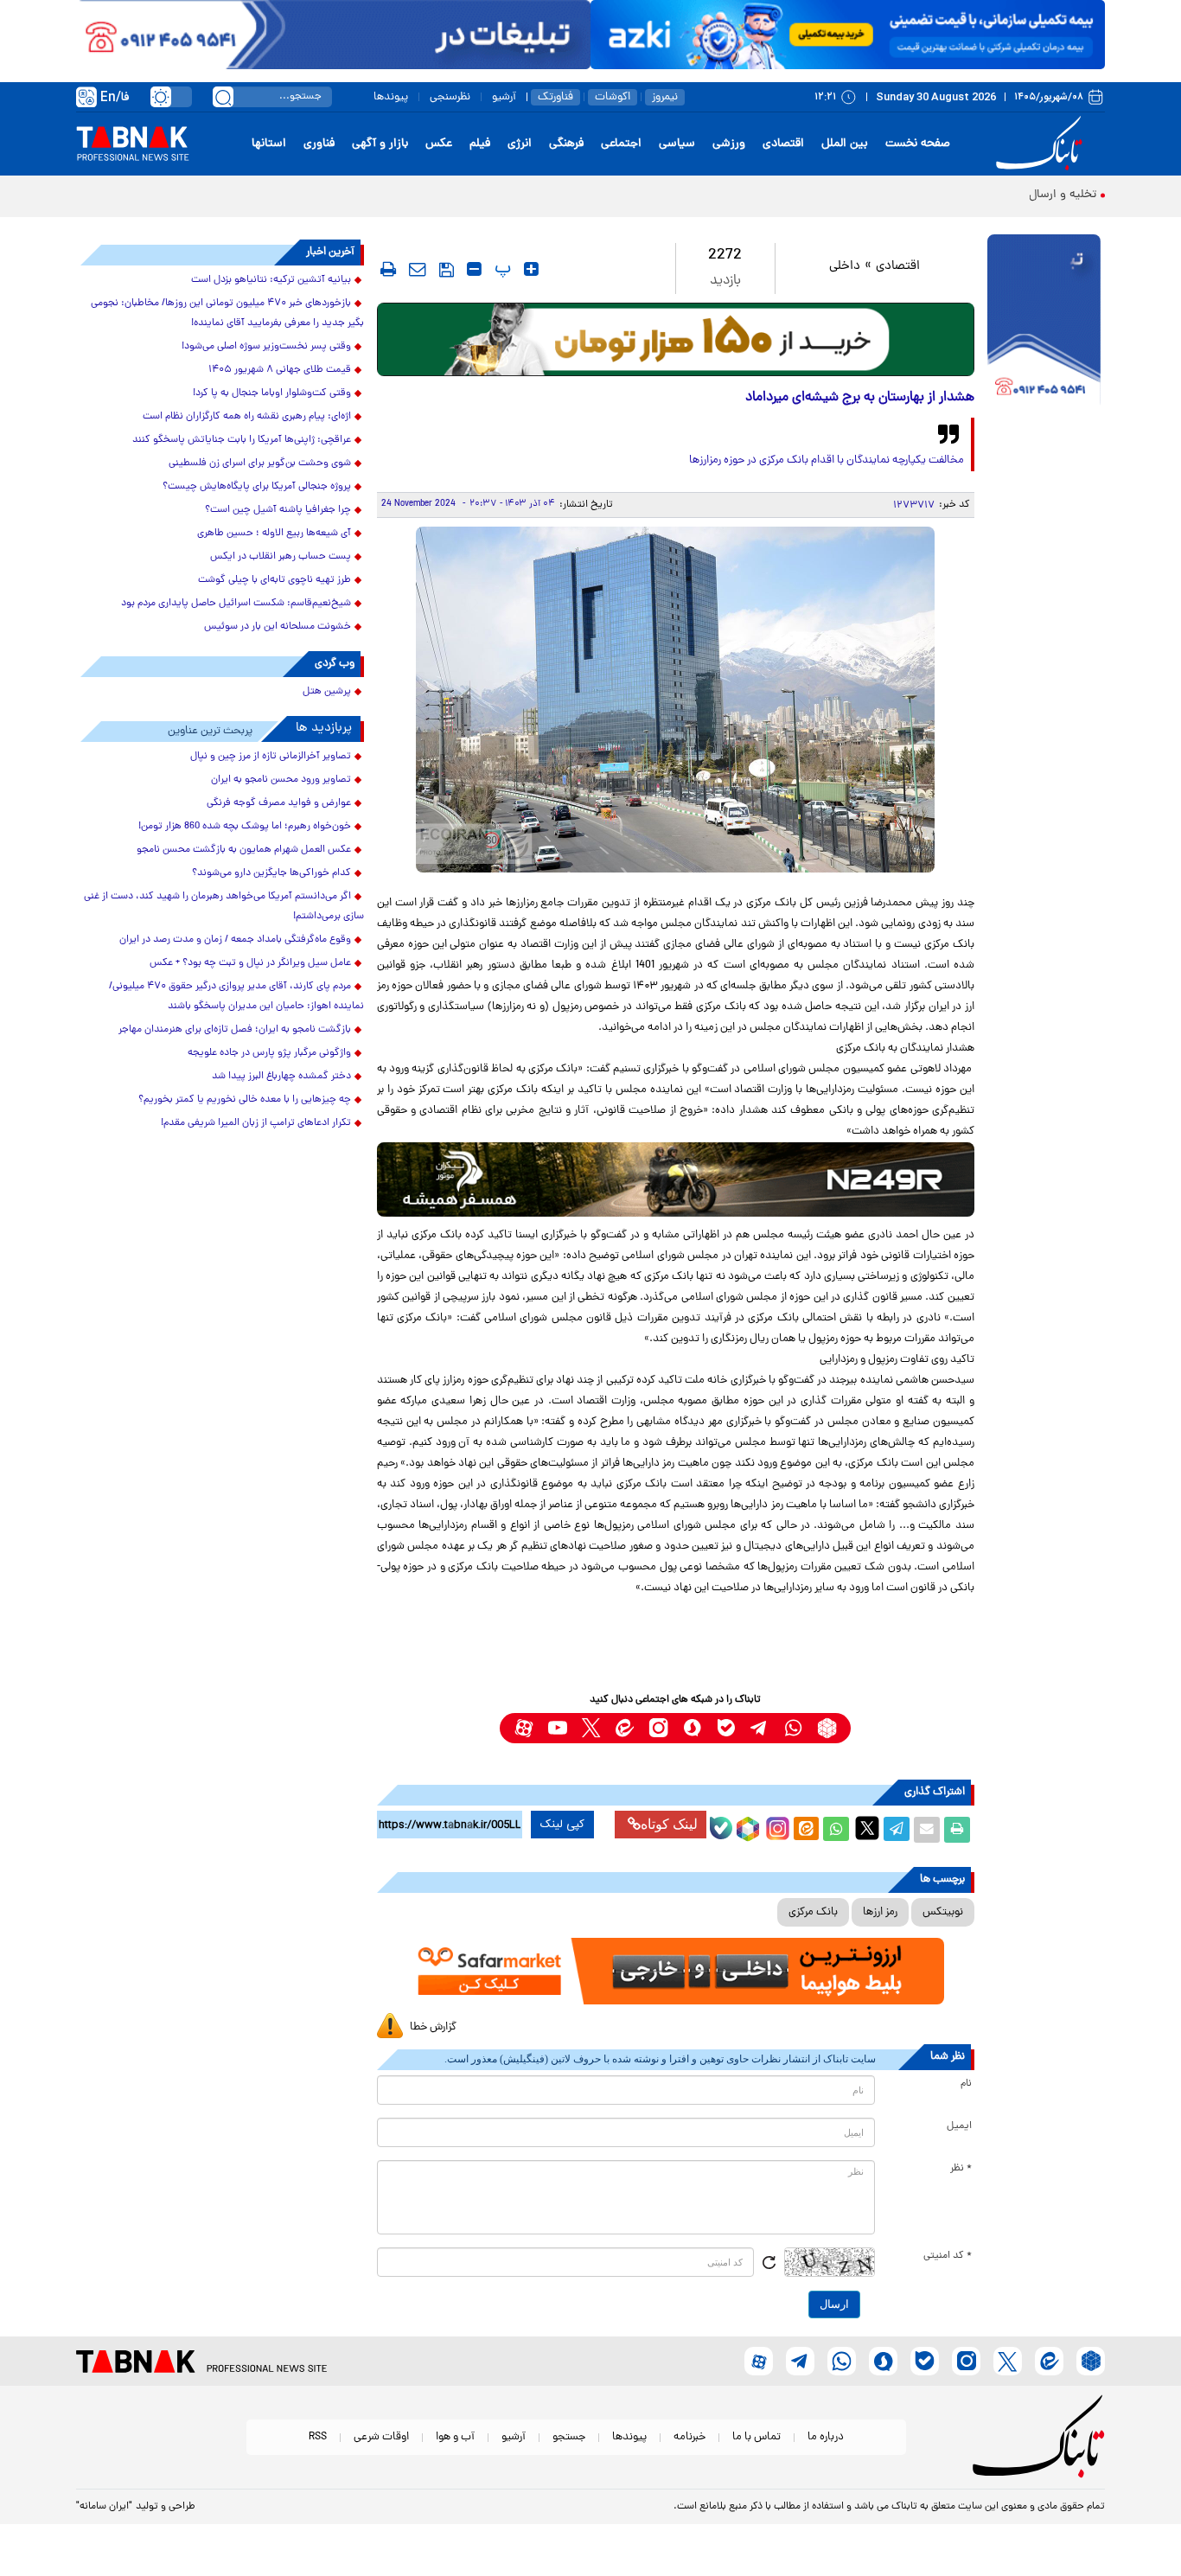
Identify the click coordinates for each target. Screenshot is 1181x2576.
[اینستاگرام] (776, 1826)
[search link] (223, 97)
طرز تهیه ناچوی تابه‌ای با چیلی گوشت (275, 580)
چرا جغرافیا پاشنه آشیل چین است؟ (278, 510)
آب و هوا (455, 2437)
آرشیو (504, 97)
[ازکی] (848, 35)
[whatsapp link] (793, 1728)
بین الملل (845, 144)
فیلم (480, 144)
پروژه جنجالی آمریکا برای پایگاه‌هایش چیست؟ (257, 487)
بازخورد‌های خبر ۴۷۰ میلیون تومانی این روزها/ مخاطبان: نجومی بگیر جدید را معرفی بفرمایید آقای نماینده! (227, 313)
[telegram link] (760, 1728)
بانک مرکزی (813, 1912)
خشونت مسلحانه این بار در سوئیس (278, 627)
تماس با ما (756, 2437)
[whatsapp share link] (836, 1830)
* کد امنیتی (948, 2256)
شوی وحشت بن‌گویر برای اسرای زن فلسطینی (260, 463)
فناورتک (555, 97)
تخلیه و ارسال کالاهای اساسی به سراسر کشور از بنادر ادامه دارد (942, 195)
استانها (269, 144)
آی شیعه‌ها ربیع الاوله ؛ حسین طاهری (274, 534)
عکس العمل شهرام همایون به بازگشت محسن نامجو (244, 850)
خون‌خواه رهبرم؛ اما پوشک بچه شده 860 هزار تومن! (245, 827)
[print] (388, 269)
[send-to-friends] (418, 269)
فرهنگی (566, 144)
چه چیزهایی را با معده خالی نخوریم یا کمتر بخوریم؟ (245, 1100)
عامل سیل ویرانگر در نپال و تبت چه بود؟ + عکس (250, 963)
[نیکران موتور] (676, 1179)
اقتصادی (783, 144)
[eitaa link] (625, 1728)
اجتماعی (621, 144)
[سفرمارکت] (675, 1971)
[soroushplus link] (692, 1728)
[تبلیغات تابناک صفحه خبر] (1044, 322)
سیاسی (677, 144)
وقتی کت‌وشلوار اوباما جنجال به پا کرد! (272, 393)
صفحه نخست (918, 144)
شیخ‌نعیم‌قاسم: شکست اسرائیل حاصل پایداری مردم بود (236, 604)
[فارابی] (676, 339)
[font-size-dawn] (474, 269)
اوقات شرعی (381, 2437)
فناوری (319, 144)
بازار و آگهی (380, 144)
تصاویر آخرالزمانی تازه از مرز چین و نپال (271, 757)
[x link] (591, 1728)
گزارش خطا (433, 2027)
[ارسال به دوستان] (927, 1830)
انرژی (520, 144)
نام (966, 2084)
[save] (447, 270)
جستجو (569, 2437)
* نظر (961, 2169)
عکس (439, 144)
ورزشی (729, 144)
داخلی (845, 267)
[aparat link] (523, 1728)
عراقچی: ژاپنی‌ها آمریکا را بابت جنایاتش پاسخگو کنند (242, 440)
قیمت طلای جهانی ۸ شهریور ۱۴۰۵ (280, 370)
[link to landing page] (1042, 144)
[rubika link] (827, 1728)
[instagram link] (658, 1728)
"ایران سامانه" (104, 2507)
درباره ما (826, 2437)
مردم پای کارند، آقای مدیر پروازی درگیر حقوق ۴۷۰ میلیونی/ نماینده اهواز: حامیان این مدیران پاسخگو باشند (236, 997)
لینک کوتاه (669, 1824)
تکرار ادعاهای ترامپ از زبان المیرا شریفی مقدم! (256, 1123)
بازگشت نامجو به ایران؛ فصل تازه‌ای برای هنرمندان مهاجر (235, 1030)
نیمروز (665, 97)
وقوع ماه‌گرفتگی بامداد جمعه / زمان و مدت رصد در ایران (235, 940)
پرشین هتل (327, 692)
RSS (318, 2437)
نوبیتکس (943, 1912)
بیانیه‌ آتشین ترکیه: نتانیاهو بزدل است (271, 280)
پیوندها (391, 97)
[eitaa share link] (806, 1830)
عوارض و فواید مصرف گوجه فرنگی (279, 803)
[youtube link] (557, 1728)
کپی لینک (562, 1825)
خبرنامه (689, 2437)
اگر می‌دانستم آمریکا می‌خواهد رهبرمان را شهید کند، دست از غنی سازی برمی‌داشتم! (224, 907)
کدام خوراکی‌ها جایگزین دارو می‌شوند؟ (271, 873)
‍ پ (501, 269)
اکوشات (613, 97)
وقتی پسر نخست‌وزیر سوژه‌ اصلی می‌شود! (266, 347)
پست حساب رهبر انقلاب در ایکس (281, 557)
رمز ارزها (880, 1912)
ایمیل (959, 2126)
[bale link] (726, 1728)
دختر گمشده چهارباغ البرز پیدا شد (281, 1077)
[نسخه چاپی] (957, 1830)
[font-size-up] (531, 269)
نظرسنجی (450, 97)
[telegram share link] (897, 1830)
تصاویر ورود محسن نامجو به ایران (281, 780)
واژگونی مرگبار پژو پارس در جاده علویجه (269, 1053)
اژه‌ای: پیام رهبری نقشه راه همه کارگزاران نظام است (247, 417)
